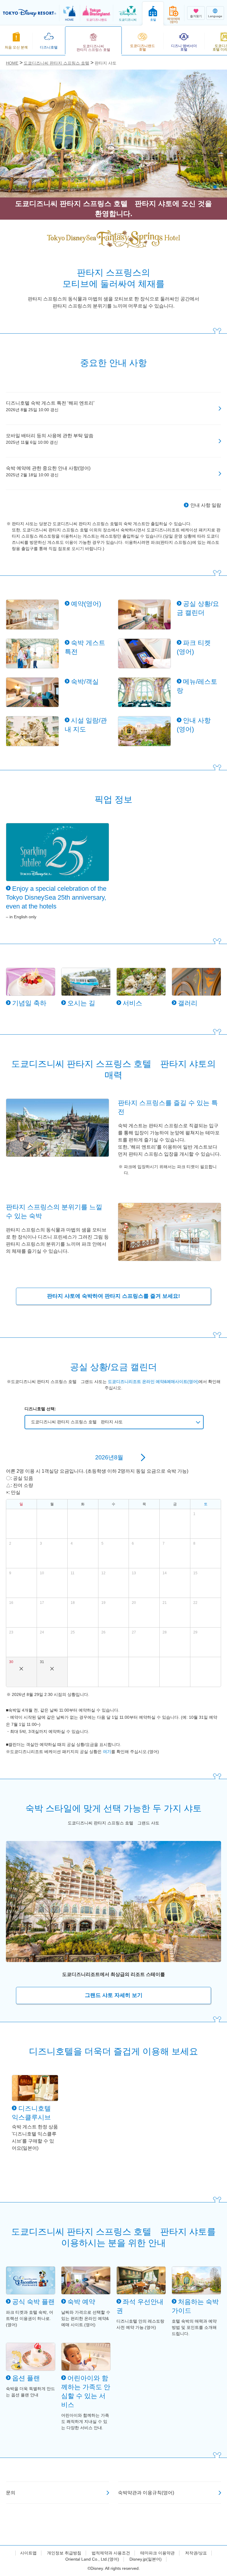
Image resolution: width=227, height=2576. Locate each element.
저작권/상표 (196, 2553)
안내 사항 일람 (206, 505)
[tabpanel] (113, 134)
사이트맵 (28, 2553)
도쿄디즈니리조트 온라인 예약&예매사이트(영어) (153, 1382)
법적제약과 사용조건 (111, 2553)
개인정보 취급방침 (64, 2553)
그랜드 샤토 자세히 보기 (114, 1995)
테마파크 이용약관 (158, 2553)
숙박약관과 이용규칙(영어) (146, 2493)
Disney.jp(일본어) (146, 2559)
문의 (11, 2493)
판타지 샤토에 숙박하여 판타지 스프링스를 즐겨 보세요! (113, 1296)
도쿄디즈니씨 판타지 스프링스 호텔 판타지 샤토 (77, 1422)
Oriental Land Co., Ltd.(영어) (92, 2559)
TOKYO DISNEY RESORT (30, 13)
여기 (107, 1752)
